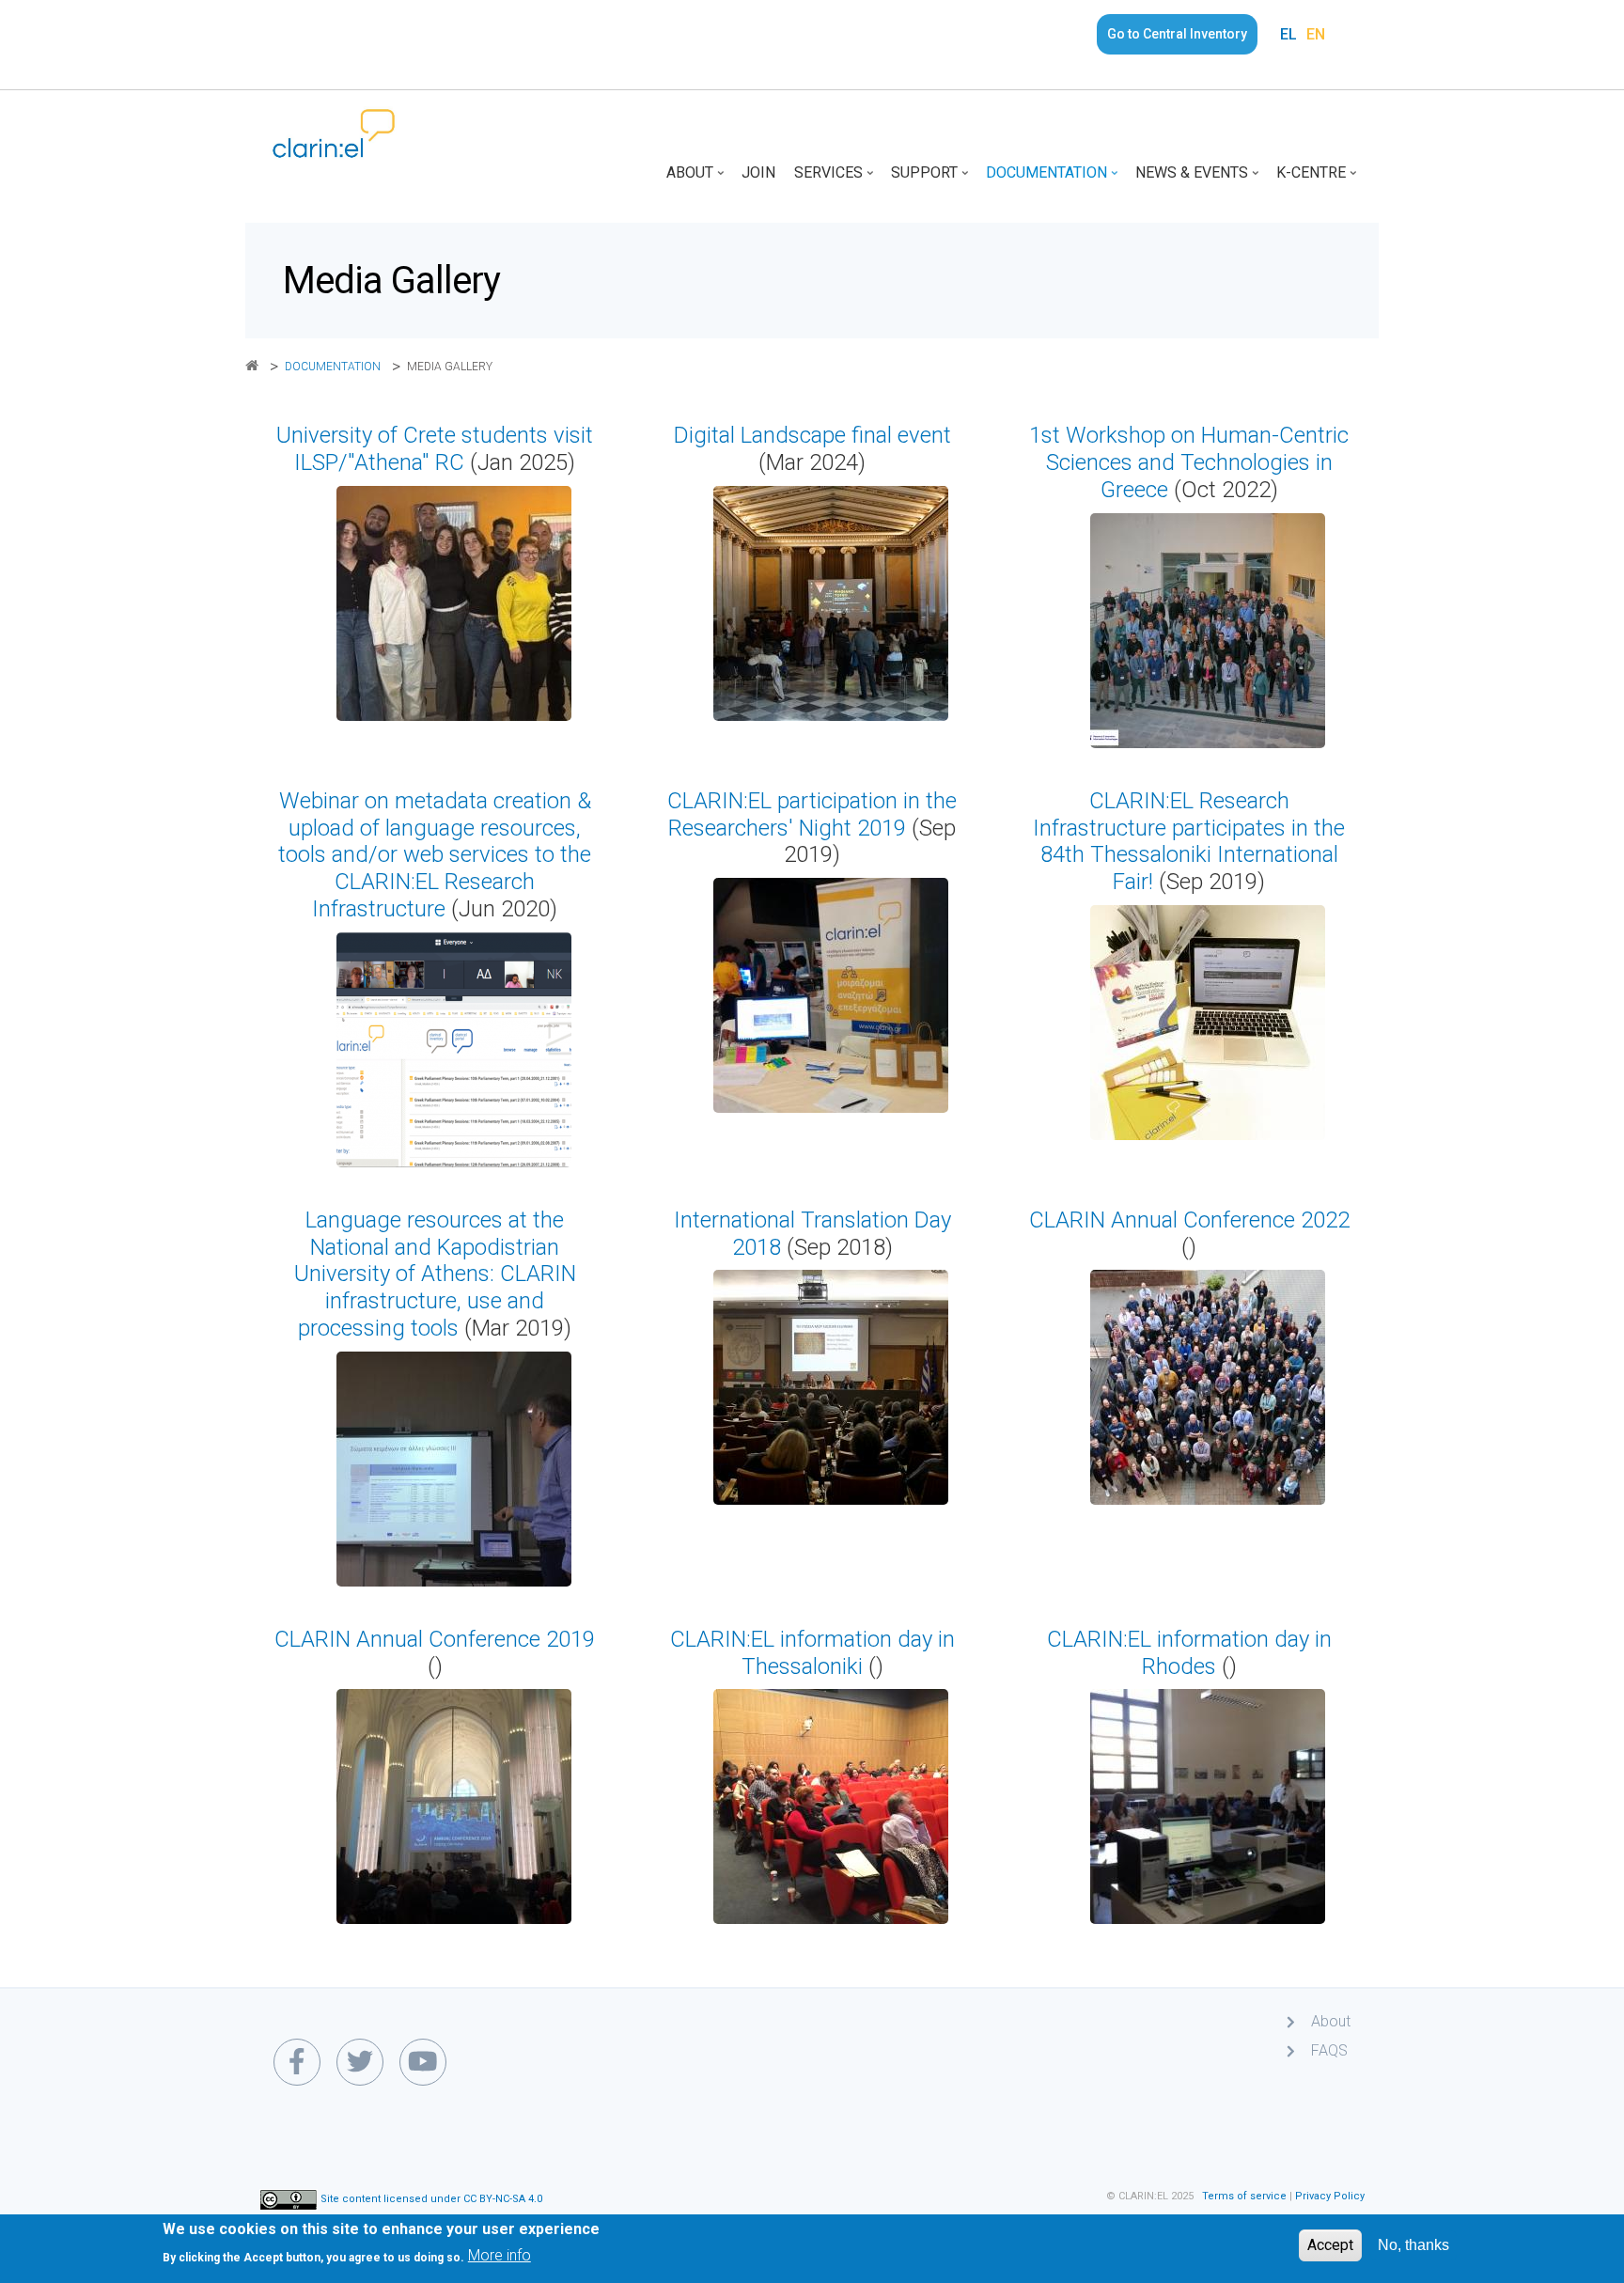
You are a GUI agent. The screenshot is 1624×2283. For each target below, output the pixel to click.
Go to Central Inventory (1177, 34)
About (697, 179)
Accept (1330, 2245)
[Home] (334, 133)
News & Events (1199, 179)
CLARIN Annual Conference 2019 (435, 1639)
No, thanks (1413, 2245)
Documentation (1054, 179)
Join (758, 172)
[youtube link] (423, 2062)
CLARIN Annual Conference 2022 (1189, 1220)
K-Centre (1318, 179)
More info (500, 2255)
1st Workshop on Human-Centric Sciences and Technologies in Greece (1189, 462)
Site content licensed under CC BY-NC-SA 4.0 (431, 2200)
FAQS (1329, 2050)
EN (1316, 34)
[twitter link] (360, 2062)
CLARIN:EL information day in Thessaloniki (812, 1653)
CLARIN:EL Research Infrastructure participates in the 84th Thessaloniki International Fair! (1189, 841)
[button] (454, 603)
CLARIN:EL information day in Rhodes (1189, 1653)
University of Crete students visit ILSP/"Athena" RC (435, 449)
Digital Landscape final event (812, 435)
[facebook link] (297, 2062)
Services (835, 179)
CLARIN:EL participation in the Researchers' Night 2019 (812, 814)
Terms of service (1244, 2196)
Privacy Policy (1330, 2196)
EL (1288, 34)
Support (931, 179)
